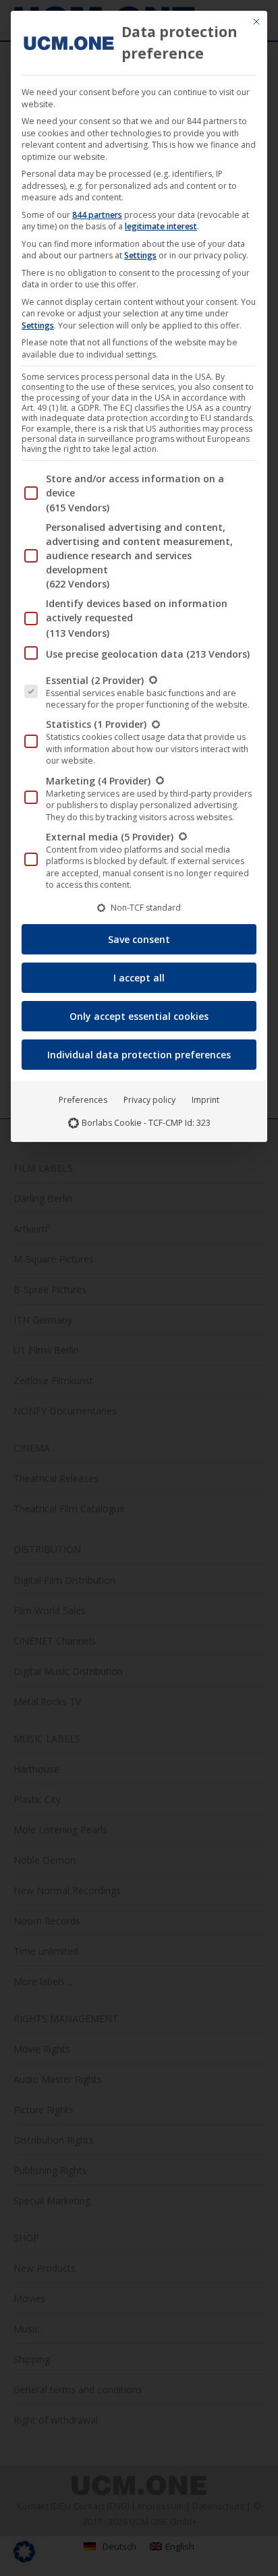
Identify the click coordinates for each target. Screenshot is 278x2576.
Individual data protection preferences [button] (139, 1055)
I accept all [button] (139, 978)
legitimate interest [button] (161, 226)
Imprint (205, 1100)
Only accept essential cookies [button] (139, 1016)
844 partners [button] (97, 215)
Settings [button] (140, 255)
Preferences (83, 1100)
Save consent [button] (139, 939)
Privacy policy (149, 1100)
